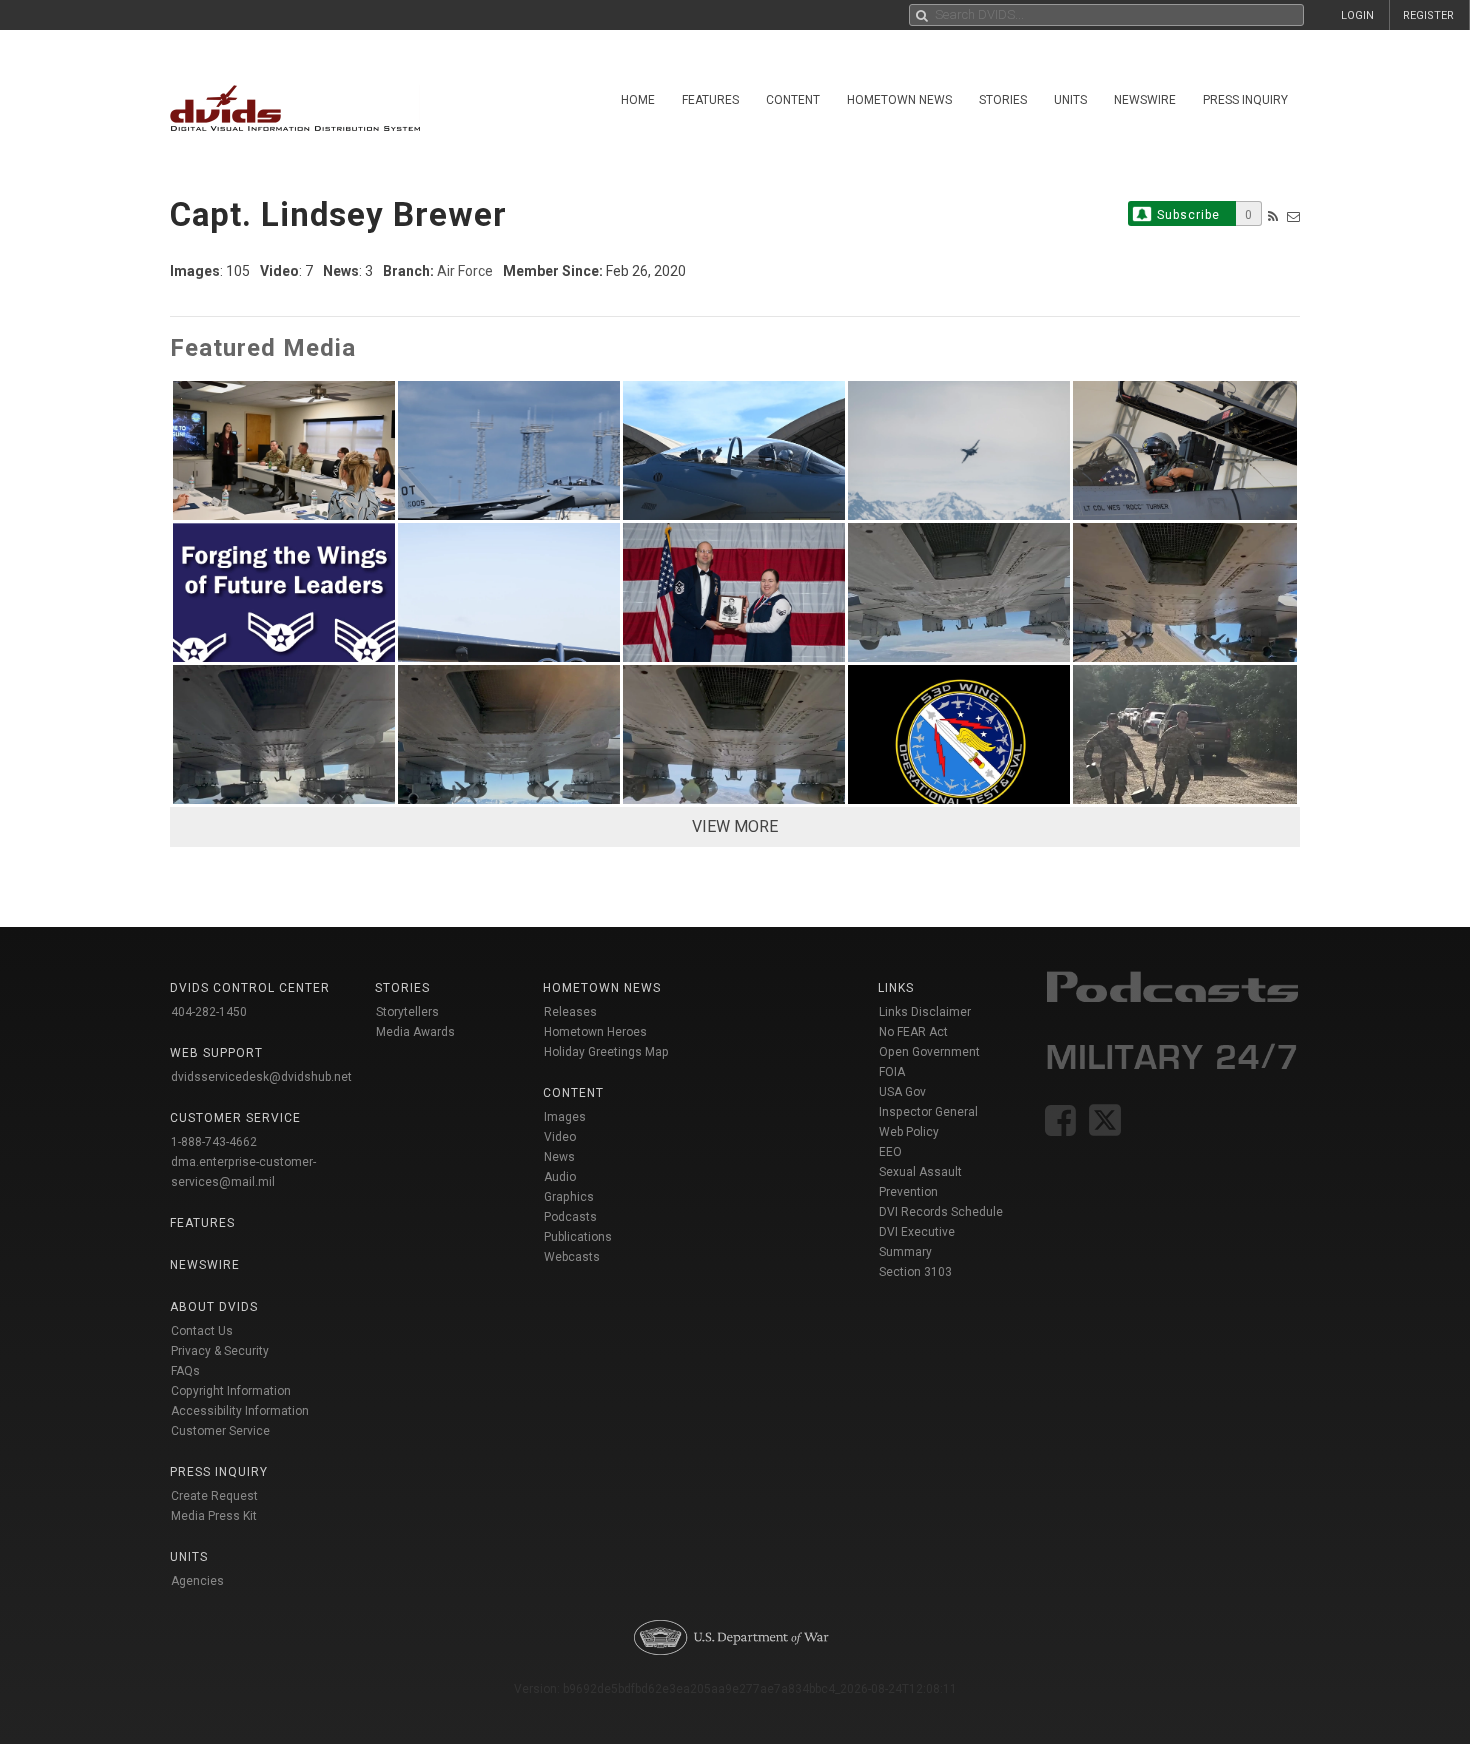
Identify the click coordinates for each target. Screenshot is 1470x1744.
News (559, 1157)
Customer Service (220, 1431)
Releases (570, 1012)
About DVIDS (214, 1307)
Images (565, 1117)
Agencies (197, 1581)
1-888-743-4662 (214, 1142)
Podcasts (570, 1217)
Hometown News (899, 100)
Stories (1003, 100)
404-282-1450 (209, 1012)
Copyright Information (231, 1391)
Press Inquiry (1245, 100)
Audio (560, 1177)
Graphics (569, 1197)
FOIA (892, 1072)
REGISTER (1428, 15)
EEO (890, 1152)
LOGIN (1357, 15)
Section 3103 (915, 1272)
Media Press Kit (214, 1516)
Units (1070, 100)
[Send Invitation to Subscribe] (1293, 216)
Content (793, 100)
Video (560, 1137)
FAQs (185, 1371)
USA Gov (902, 1092)
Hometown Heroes (595, 1032)
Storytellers (407, 1012)
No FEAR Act (913, 1032)
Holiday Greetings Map (606, 1052)
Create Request (214, 1496)
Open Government (929, 1052)
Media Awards (415, 1032)
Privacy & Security (220, 1351)
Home (638, 100)
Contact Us (202, 1331)
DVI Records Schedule (941, 1212)
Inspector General (928, 1112)
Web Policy (909, 1132)
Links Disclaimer (925, 1012)
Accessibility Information (240, 1411)
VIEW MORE (735, 826)
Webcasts (572, 1257)
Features (710, 100)
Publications (578, 1237)
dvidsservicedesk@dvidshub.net (261, 1077)
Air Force (465, 271)
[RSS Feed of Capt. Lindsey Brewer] (1273, 216)
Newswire (1145, 100)
